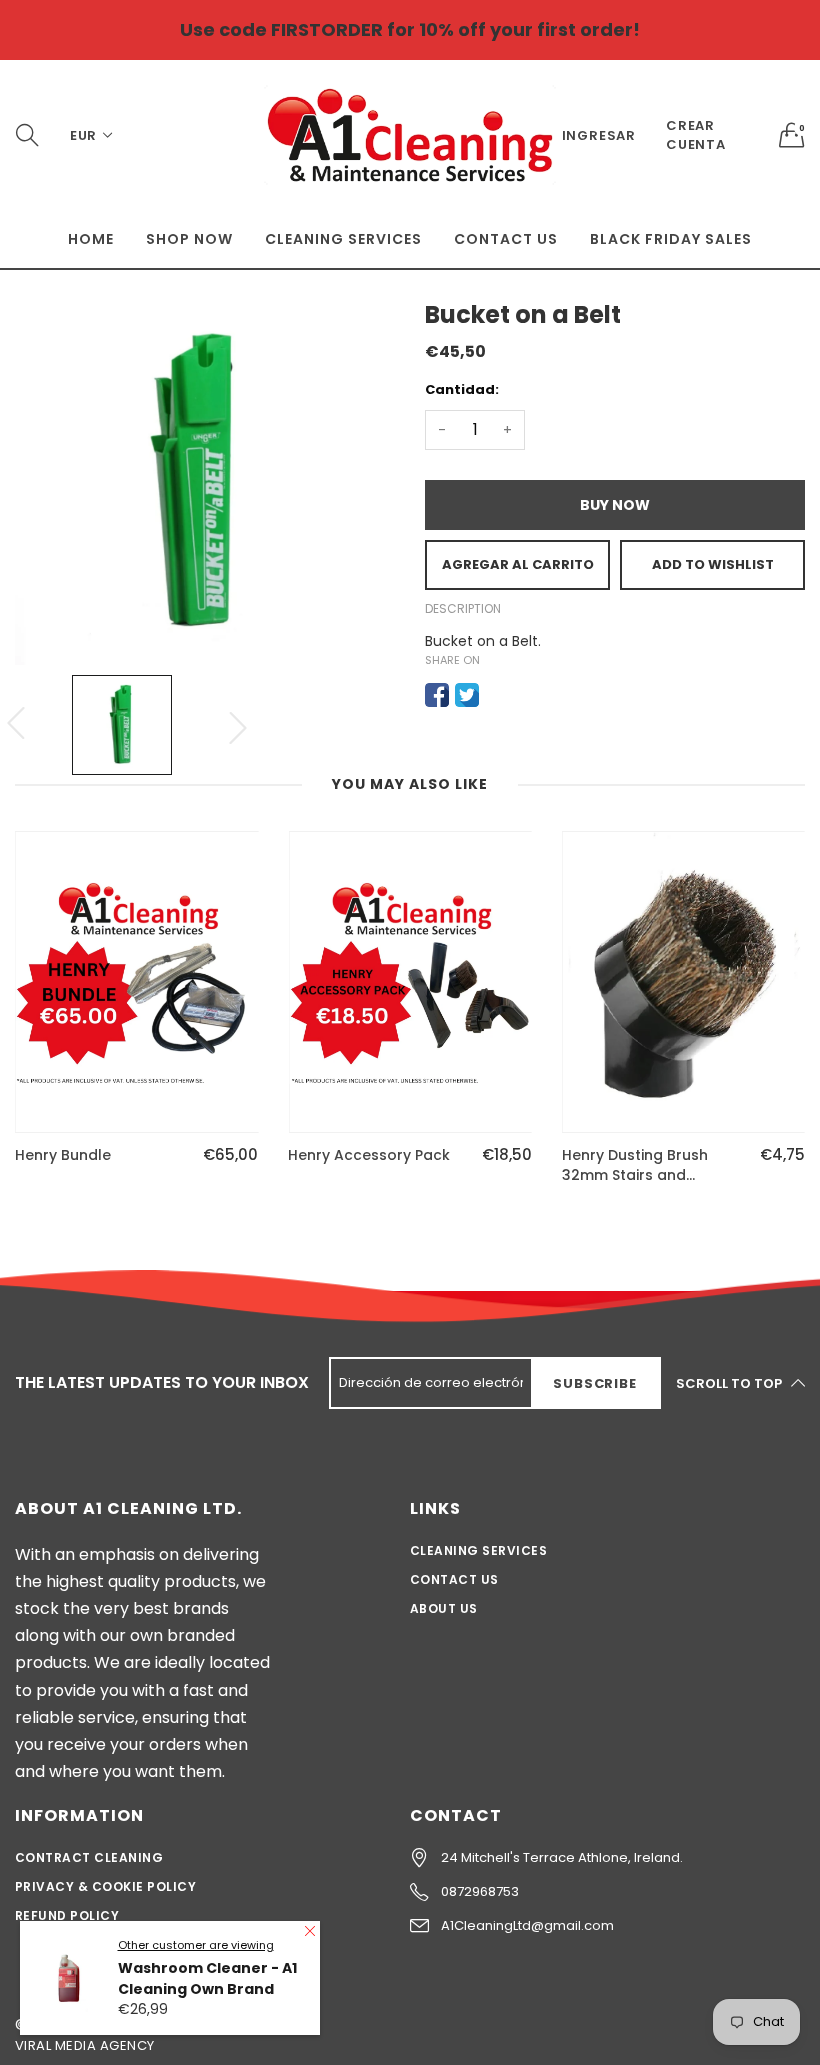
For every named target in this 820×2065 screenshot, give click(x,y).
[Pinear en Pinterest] (497, 695)
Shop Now (189, 239)
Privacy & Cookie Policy (105, 1886)
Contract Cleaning (89, 1857)
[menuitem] (91, 239)
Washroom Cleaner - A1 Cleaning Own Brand (207, 1978)
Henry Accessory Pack (369, 1155)
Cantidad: (462, 389)
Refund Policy (67, 1915)
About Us (444, 1608)
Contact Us (506, 239)
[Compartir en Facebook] (437, 695)
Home (91, 239)
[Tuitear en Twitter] (467, 695)
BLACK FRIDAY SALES (671, 239)
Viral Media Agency (85, 2045)
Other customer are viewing (196, 1945)
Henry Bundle (63, 1155)
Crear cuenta (696, 135)
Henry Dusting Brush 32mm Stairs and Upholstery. (635, 1165)
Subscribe (594, 1383)
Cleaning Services (343, 239)
